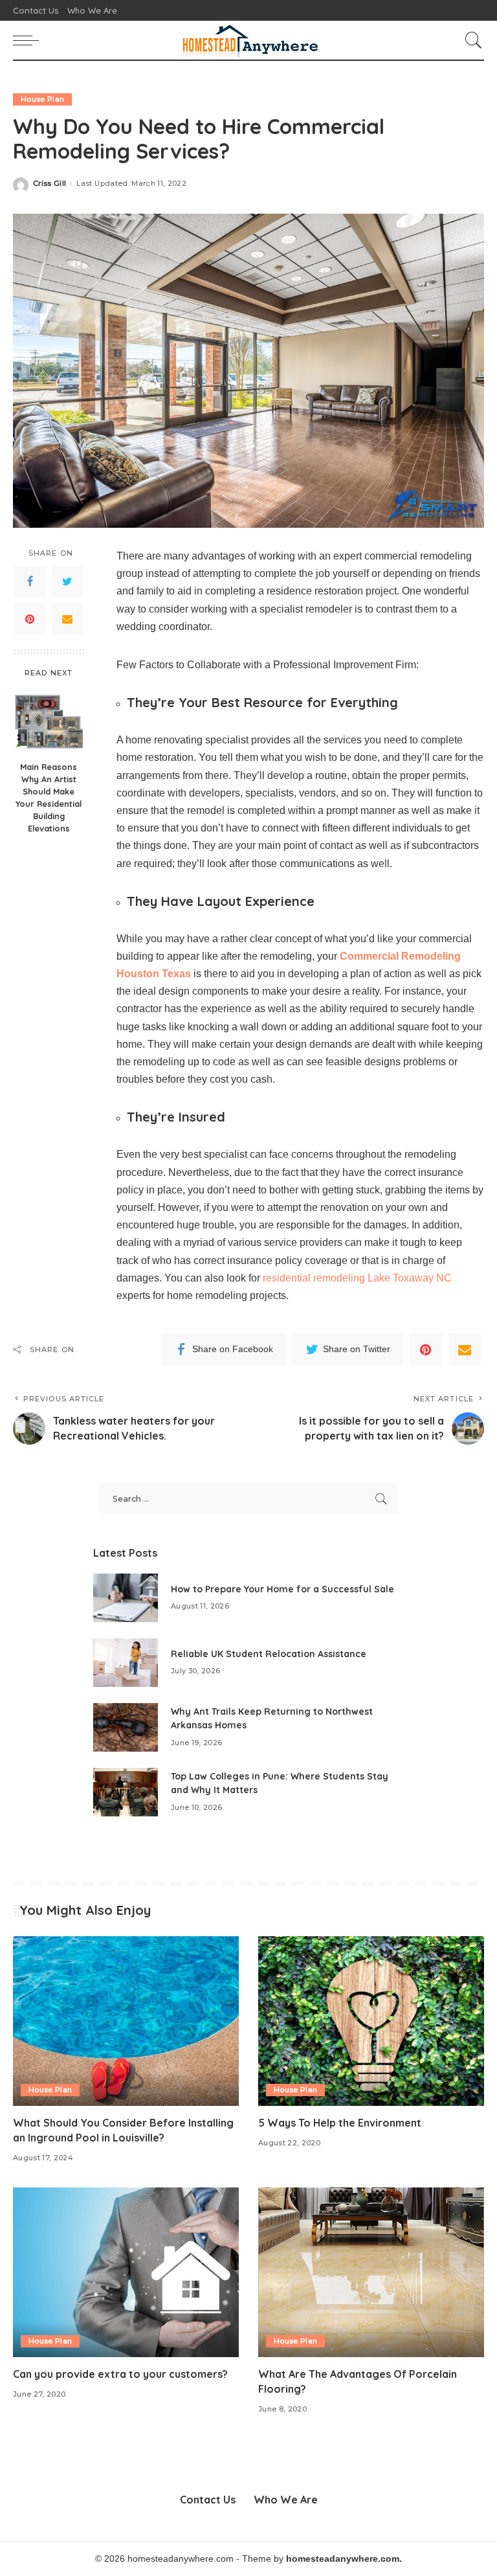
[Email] (67, 619)
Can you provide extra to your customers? (122, 2374)
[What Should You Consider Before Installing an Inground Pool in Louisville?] (126, 2021)
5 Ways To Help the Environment (340, 2123)
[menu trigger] (29, 40)
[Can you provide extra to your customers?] (126, 2272)
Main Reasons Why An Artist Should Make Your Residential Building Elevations (49, 797)
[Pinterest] (30, 619)
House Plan (42, 99)
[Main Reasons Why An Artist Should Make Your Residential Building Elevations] (49, 720)
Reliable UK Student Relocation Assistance (269, 1654)
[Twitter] (67, 582)
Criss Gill (50, 184)
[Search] (470, 40)
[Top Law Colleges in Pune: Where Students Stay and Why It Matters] (126, 1792)
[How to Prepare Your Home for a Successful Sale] (126, 1598)
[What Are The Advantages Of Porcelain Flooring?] (371, 2272)
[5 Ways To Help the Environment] (371, 2021)
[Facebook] (30, 582)
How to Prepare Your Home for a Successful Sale (282, 1589)
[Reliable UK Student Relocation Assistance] (126, 1663)
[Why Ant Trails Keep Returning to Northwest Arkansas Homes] (126, 1727)
